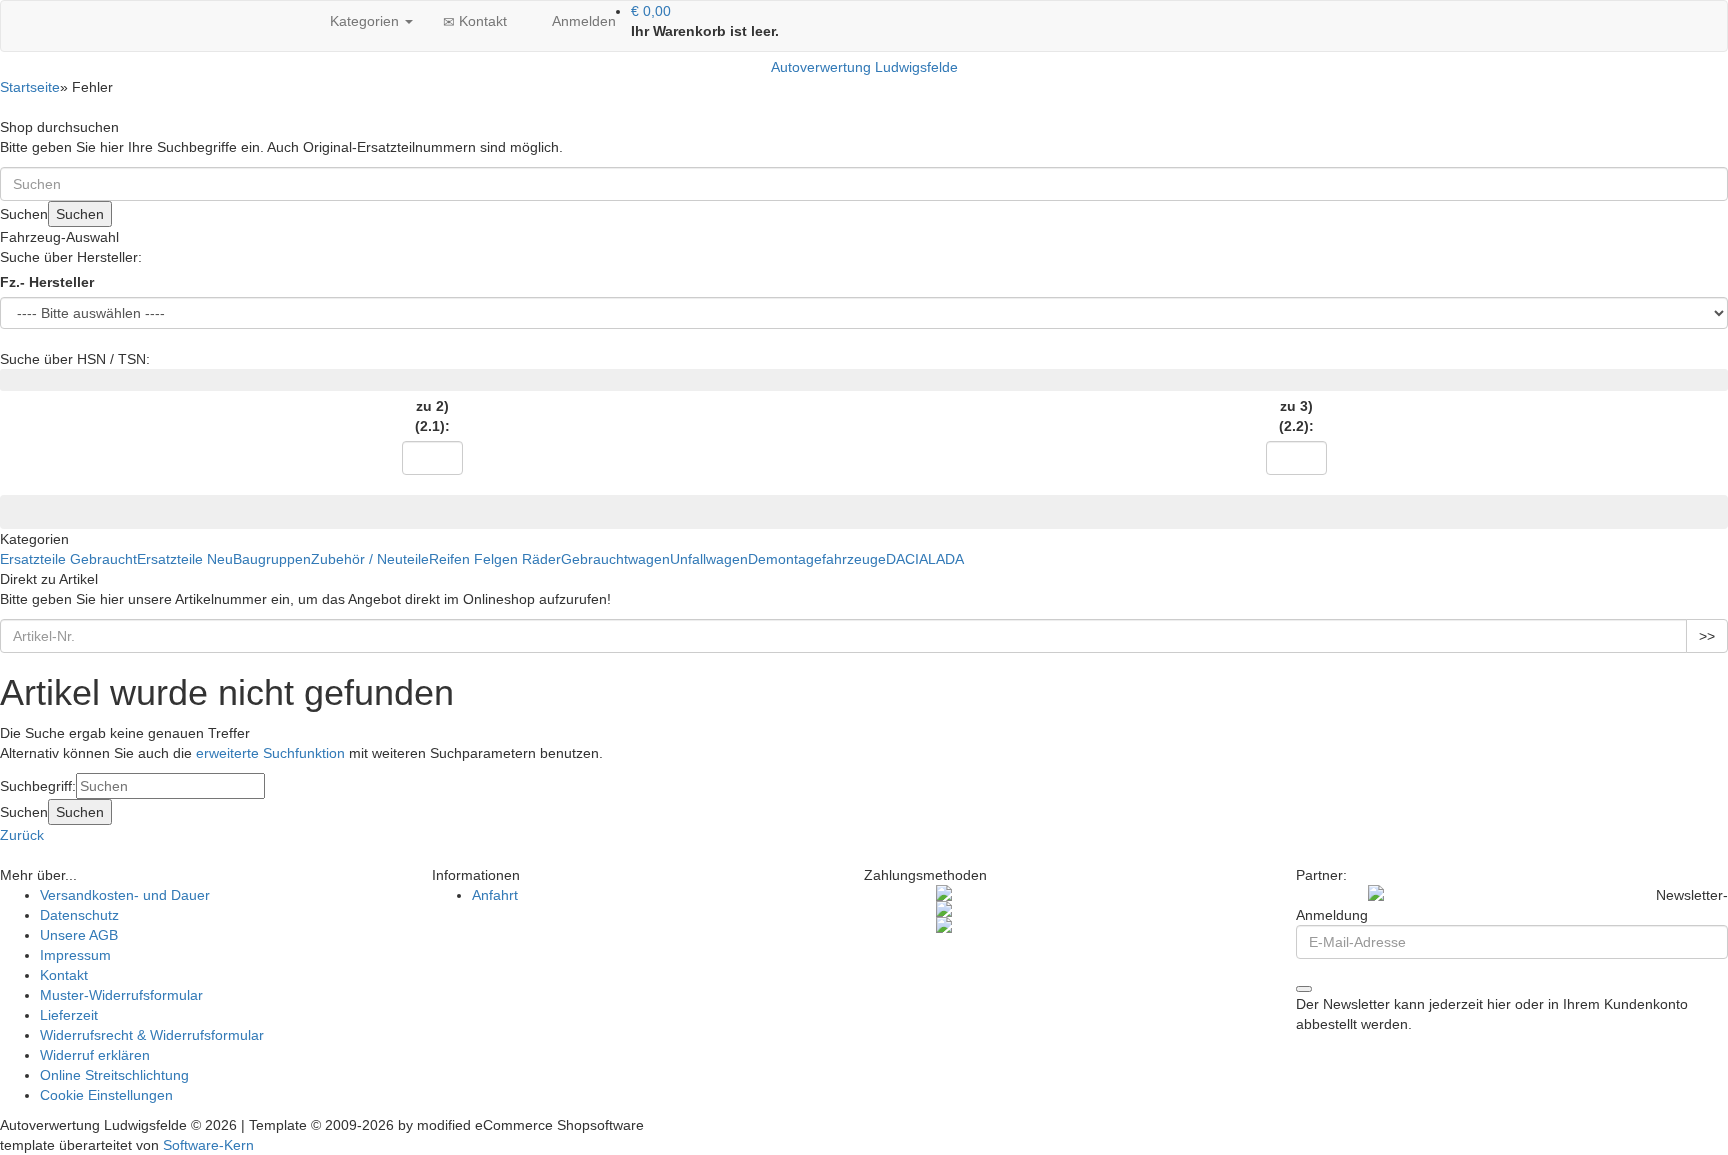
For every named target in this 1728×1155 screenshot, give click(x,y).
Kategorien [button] (364, 21)
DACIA (907, 559)
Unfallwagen (709, 559)
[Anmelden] (1304, 989)
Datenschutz (79, 915)
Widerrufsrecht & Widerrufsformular (152, 1035)
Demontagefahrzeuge (817, 559)
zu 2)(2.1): (432, 416)
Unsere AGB (79, 935)
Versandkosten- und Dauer (125, 895)
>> (1707, 636)
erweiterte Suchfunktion (270, 753)
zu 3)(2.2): (1296, 416)
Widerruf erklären (95, 1055)
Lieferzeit (69, 1015)
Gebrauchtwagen (615, 559)
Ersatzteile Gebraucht (68, 559)
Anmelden (582, 21)
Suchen (80, 214)
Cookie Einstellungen (106, 1095)
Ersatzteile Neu (185, 559)
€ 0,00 (651, 11)
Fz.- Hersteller (47, 282)
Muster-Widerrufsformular (121, 995)
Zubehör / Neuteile (370, 559)
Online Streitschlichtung (114, 1075)
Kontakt (481, 21)
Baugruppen (272, 559)
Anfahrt (495, 895)
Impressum (75, 955)
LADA (946, 559)
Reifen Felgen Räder (495, 559)
